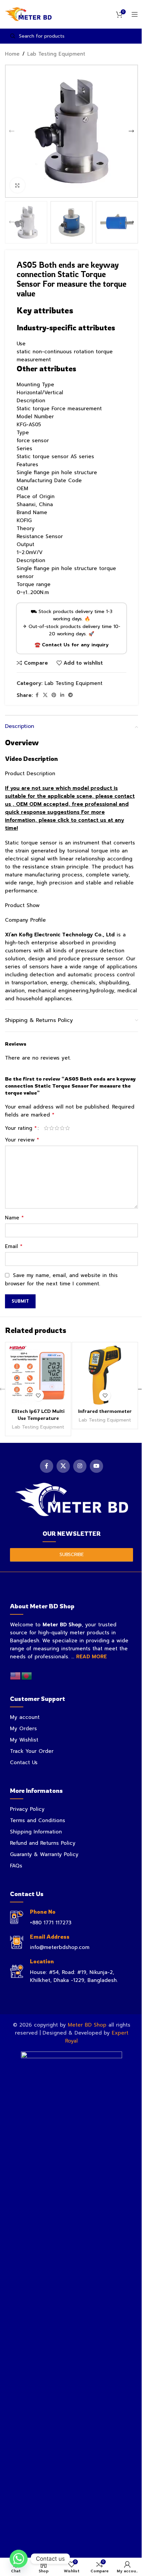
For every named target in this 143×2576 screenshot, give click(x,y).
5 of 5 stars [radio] (68, 1128)
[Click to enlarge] (17, 185)
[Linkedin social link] (62, 695)
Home (12, 54)
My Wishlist (24, 1740)
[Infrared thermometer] (105, 1375)
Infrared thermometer (105, 1411)
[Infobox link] (71, 1918)
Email (14, 1246)
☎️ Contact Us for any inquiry (72, 645)
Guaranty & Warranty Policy (44, 1854)
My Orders (23, 1729)
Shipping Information (36, 1832)
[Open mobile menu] (135, 14)
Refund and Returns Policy (43, 1843)
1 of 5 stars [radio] (46, 1128)
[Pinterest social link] (54, 695)
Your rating (21, 1128)
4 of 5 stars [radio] (62, 1128)
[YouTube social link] (96, 1466)
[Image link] (71, 1499)
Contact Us (24, 1763)
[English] (16, 1676)
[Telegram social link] (71, 695)
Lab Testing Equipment (56, 54)
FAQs (16, 1866)
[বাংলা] (27, 1676)
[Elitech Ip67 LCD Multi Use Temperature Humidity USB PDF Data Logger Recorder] (38, 1375)
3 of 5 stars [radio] (57, 1128)
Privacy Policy (27, 1809)
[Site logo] (28, 14)
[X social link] (45, 695)
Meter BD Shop (87, 2025)
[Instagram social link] (80, 1466)
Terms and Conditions (38, 1820)
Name (14, 1218)
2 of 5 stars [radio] (52, 1128)
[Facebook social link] (37, 695)
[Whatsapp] (19, 2559)
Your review (22, 1140)
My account (25, 1717)
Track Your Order (32, 1751)
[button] (12, 131)
